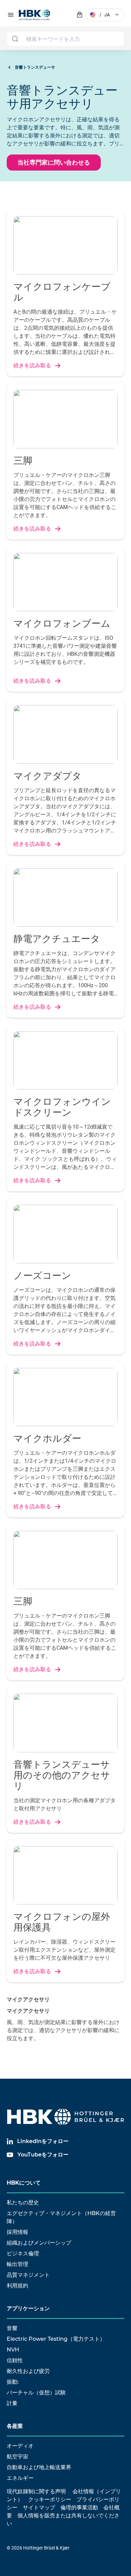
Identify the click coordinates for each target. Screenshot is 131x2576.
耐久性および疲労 (28, 2371)
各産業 (15, 2426)
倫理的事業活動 (79, 2507)
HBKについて (24, 2183)
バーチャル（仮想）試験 (36, 2393)
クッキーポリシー (50, 2499)
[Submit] (15, 39)
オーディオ (20, 2446)
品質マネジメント (28, 2275)
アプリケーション (28, 2308)
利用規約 (17, 2286)
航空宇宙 (17, 2457)
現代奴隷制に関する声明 (36, 2491)
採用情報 (17, 2232)
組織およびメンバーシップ (39, 2243)
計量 (12, 2403)
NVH (13, 2350)
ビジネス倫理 (23, 2253)
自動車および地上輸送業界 (39, 2467)
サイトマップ (39, 2507)
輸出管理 (17, 2264)
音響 (12, 2328)
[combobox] (65, 39)
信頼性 (15, 2360)
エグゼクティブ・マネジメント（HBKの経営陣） (61, 2217)
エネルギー (20, 2478)
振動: (13, 2382)
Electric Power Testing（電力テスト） (56, 2339)
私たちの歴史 (23, 2203)
